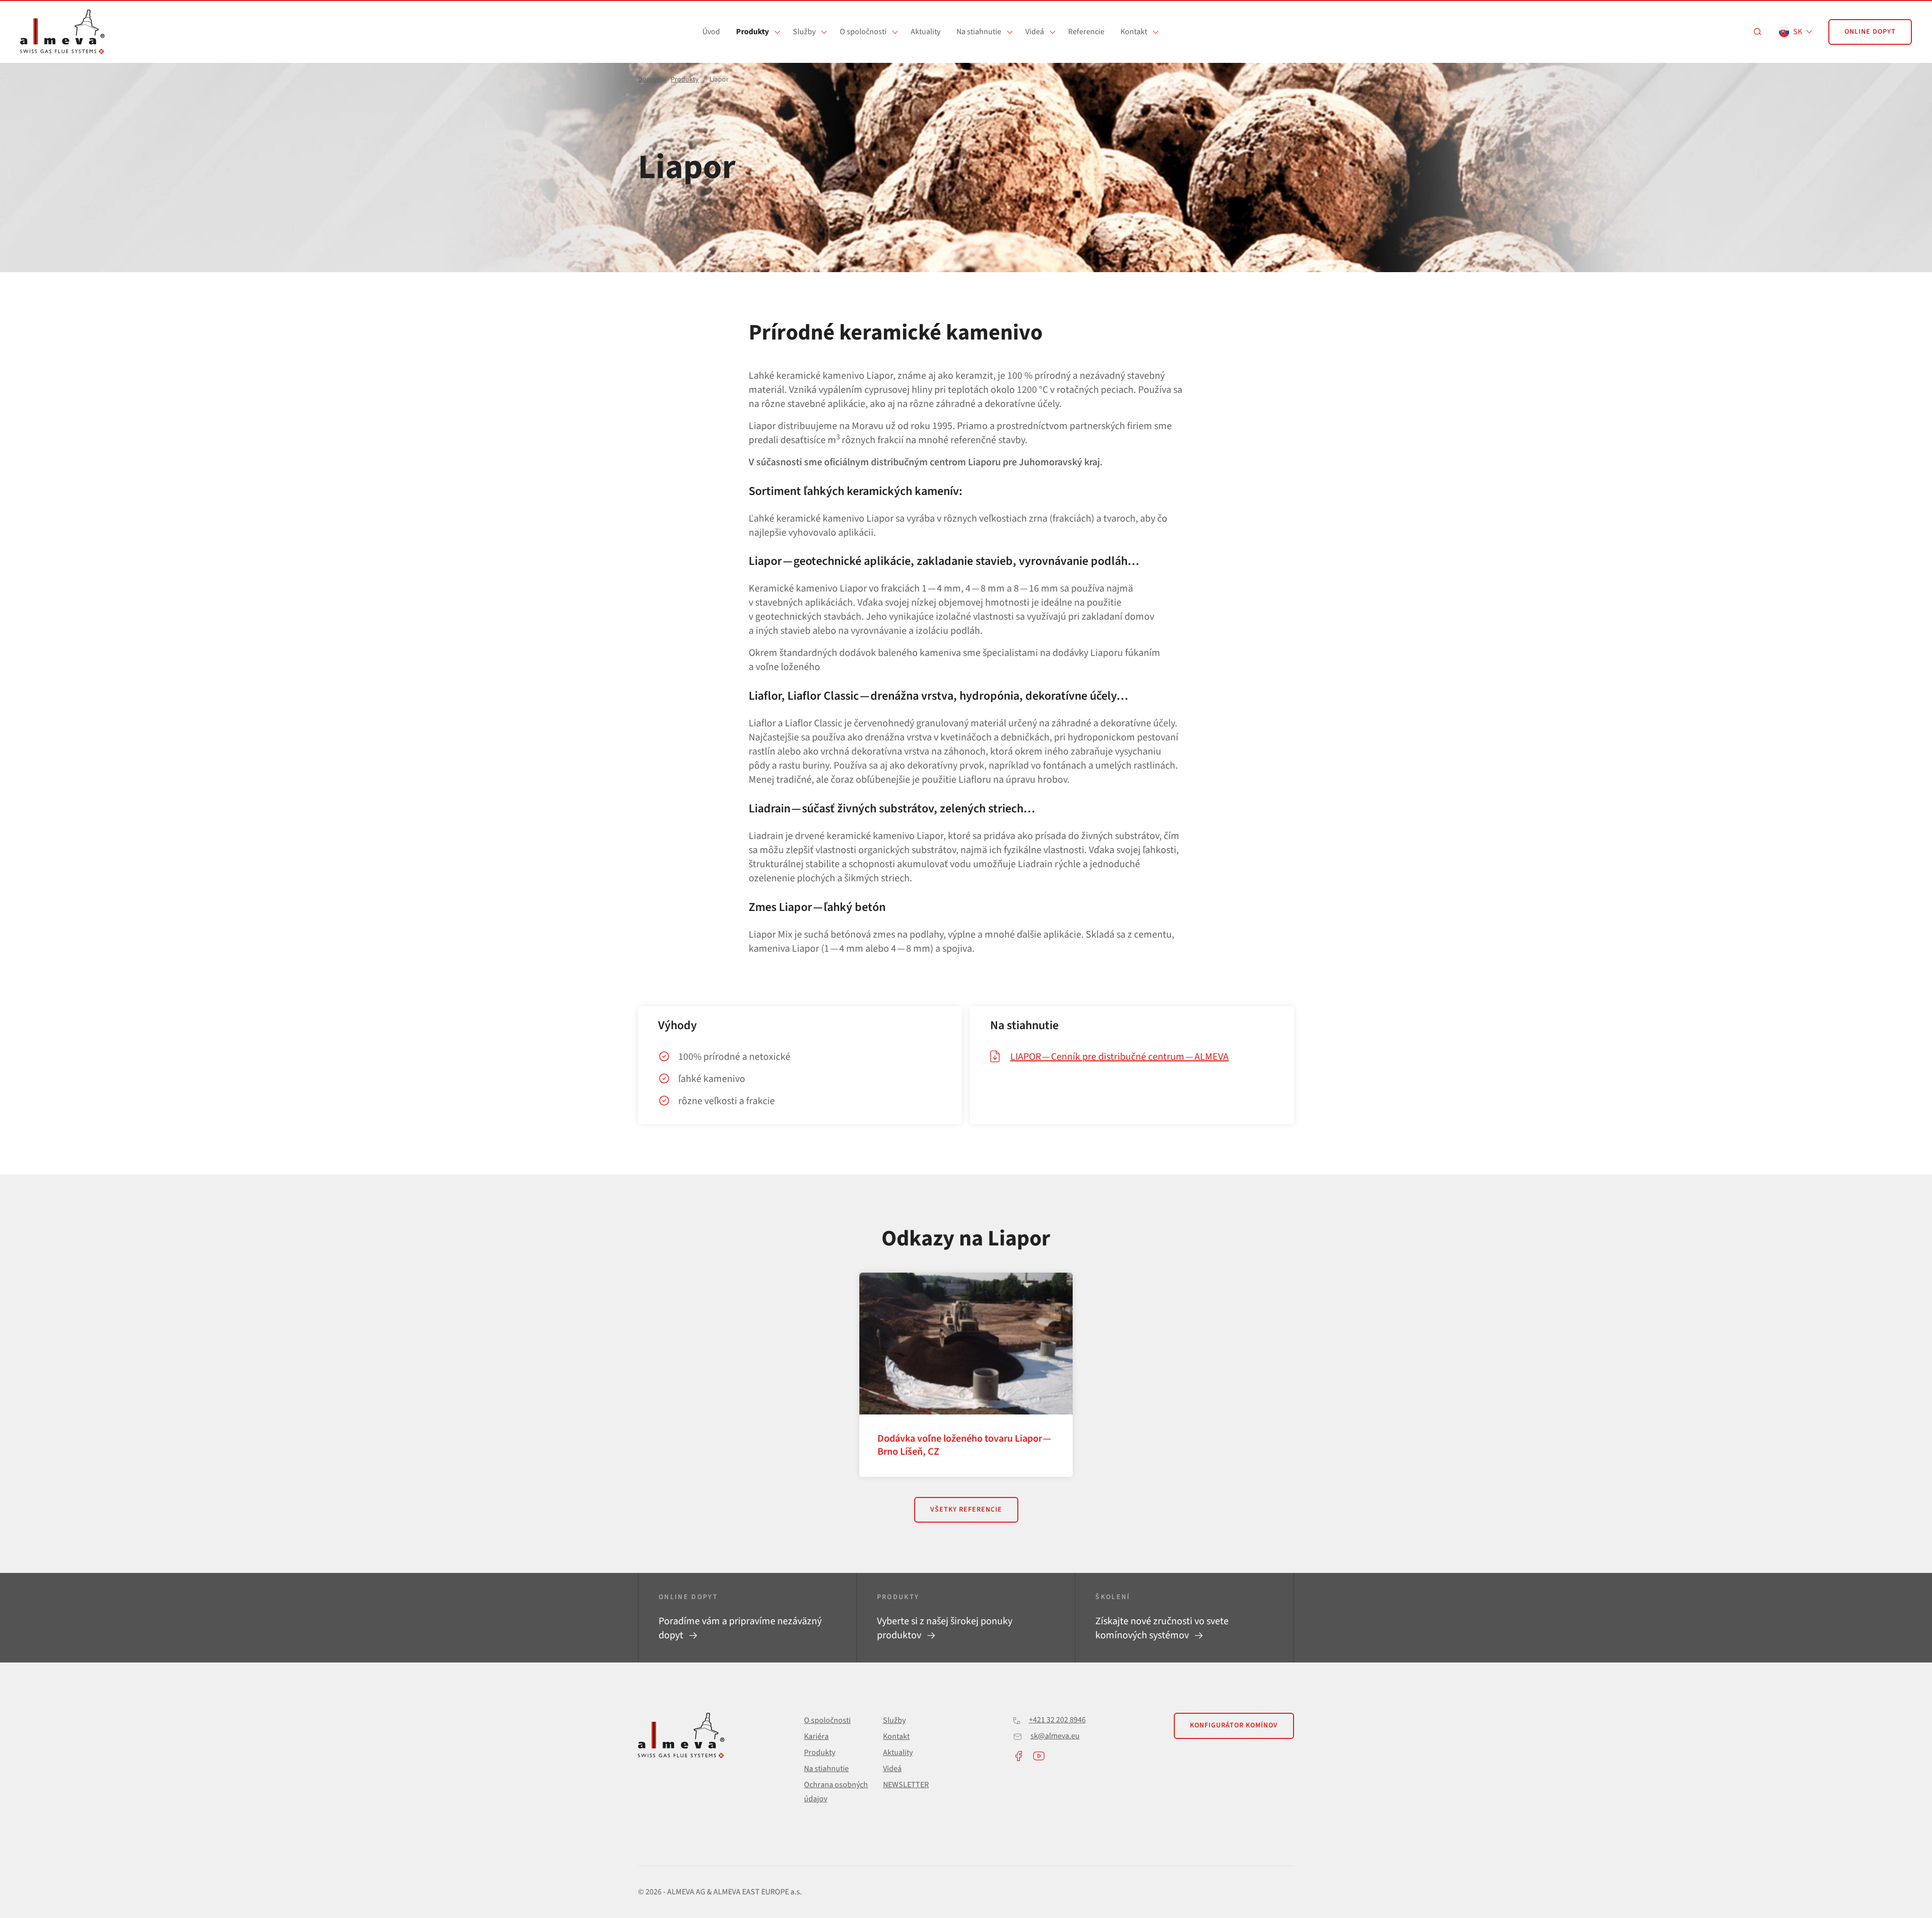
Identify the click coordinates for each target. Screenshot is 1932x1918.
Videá (1035, 32)
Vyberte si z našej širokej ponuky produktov (945, 1628)
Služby (804, 32)
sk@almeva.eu (1055, 1736)
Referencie (1086, 32)
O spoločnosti (863, 32)
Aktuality (925, 32)
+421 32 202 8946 (1057, 1720)
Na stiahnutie (979, 32)
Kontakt (1134, 32)
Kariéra (816, 1736)
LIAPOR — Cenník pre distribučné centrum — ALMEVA (1119, 1057)
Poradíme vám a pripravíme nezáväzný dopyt (740, 1628)
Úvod (711, 32)
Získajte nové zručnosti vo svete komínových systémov (1162, 1628)
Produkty (752, 32)
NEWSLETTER (906, 1785)
